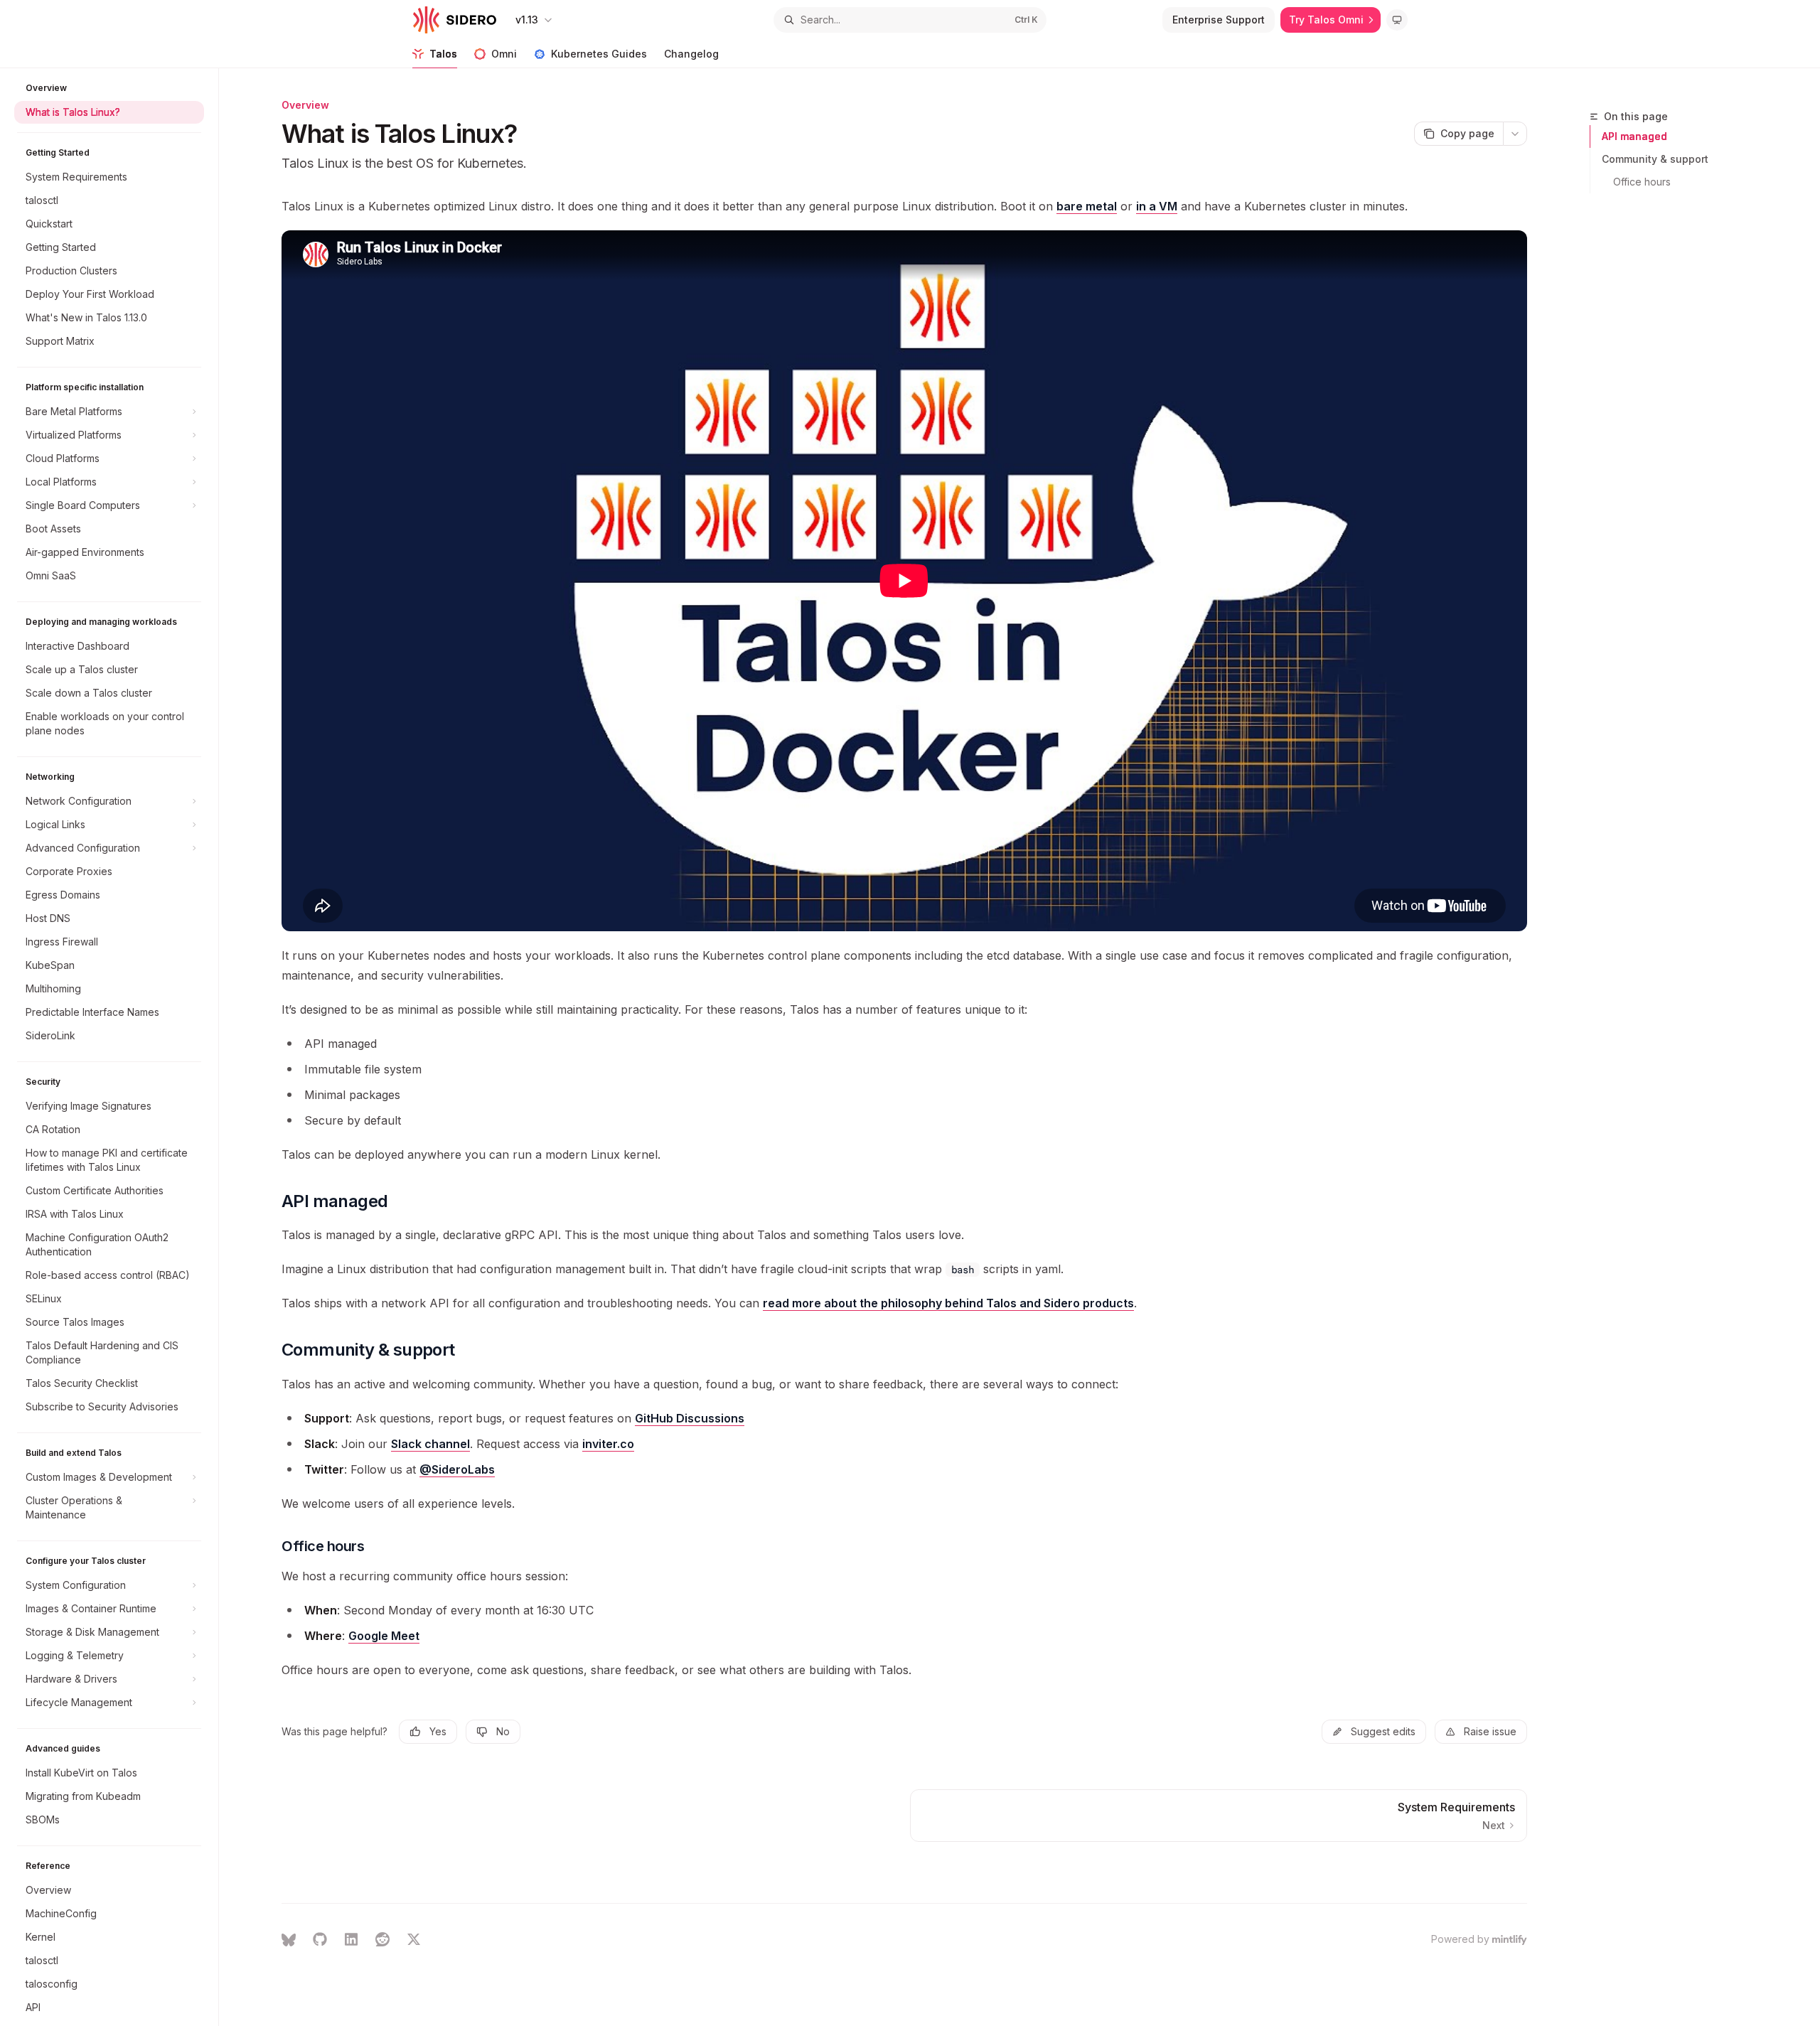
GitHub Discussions (690, 1418)
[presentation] (116, 1047)
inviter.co (608, 1444)
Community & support (1655, 159)
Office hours (1642, 182)
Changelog (691, 54)
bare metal (1087, 206)
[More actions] (1515, 134)
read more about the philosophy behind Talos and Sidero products (948, 1303)
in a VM (1157, 206)
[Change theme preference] (1397, 20)
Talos (443, 54)
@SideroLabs (457, 1469)
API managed (1634, 136)
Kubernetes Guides (599, 54)
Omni (504, 54)
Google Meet (384, 1636)
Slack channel (430, 1444)
